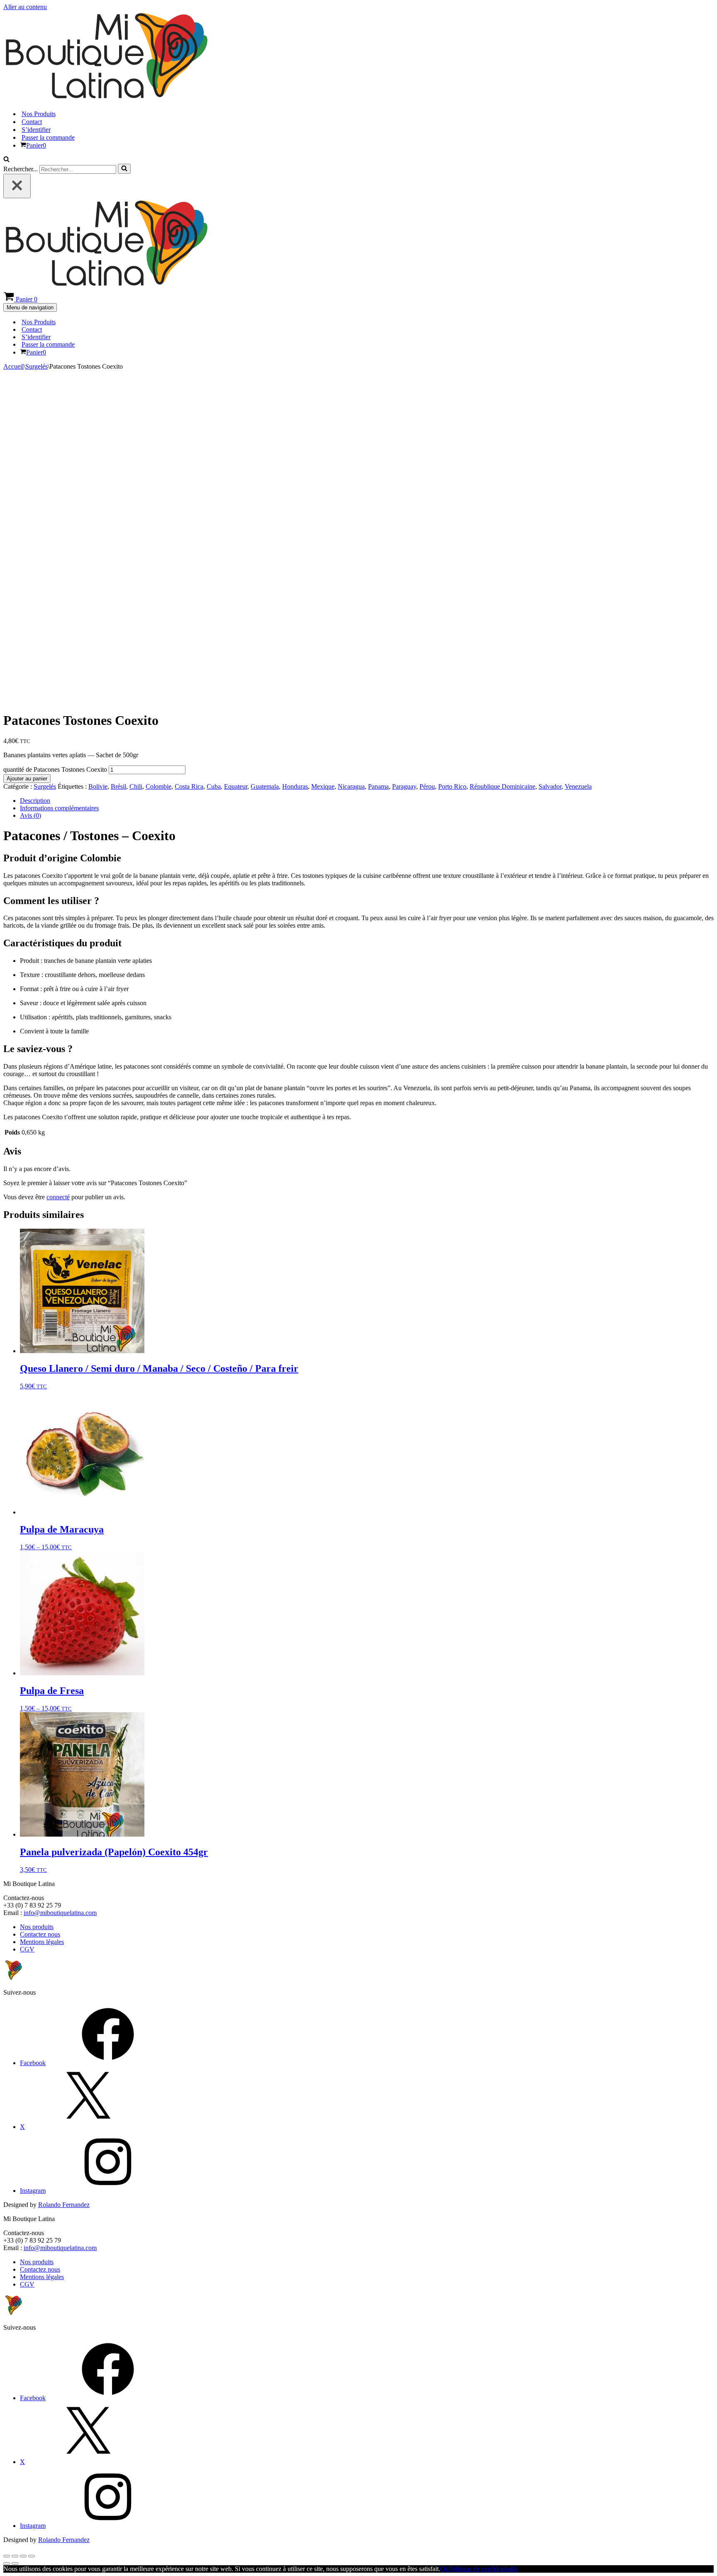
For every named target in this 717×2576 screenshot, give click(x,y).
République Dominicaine (502, 786)
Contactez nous (40, 1934)
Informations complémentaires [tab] (59, 808)
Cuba (214, 786)
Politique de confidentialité (483, 2569)
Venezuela (578, 786)
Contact (32, 122)
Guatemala (265, 786)
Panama (378, 786)
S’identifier (36, 130)
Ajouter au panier (27, 779)
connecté (58, 1197)
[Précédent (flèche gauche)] (7, 2564)
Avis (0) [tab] (30, 815)
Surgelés (37, 366)
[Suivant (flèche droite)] (15, 2564)
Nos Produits (39, 114)
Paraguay (404, 786)
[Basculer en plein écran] (15, 2556)
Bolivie (98, 786)
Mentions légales (42, 1942)
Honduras (295, 786)
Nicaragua (351, 786)
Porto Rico (452, 786)
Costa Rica (189, 786)
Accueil (13, 366)
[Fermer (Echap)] (32, 2556)
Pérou (427, 786)
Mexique (323, 786)
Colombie (159, 786)
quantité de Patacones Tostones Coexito (55, 769)
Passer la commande (48, 137)
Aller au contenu (25, 7)
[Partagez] (23, 2556)
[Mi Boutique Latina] (106, 99)
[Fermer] (17, 186)
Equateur (236, 786)
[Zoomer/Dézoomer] (7, 2556)
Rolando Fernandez (64, 2205)
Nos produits (37, 1927)
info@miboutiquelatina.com (60, 1913)
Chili (136, 786)
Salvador (550, 786)
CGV (27, 1949)
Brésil (118, 786)
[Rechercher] (6, 160)
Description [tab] (35, 801)
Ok (444, 2569)
